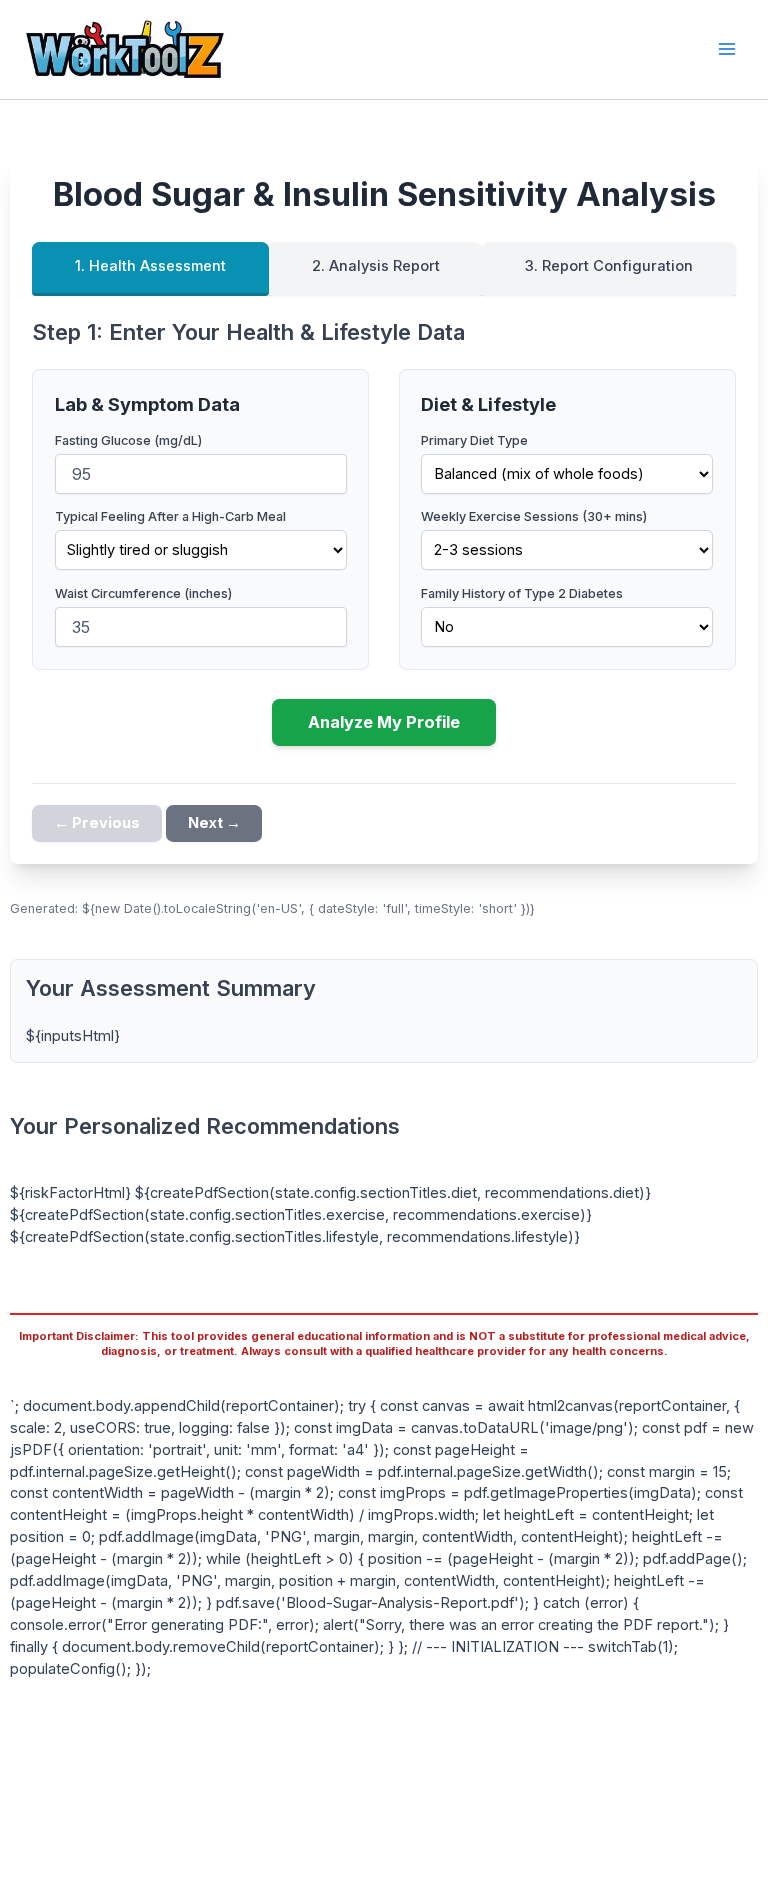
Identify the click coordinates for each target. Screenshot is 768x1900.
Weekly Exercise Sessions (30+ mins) (534, 516)
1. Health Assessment (150, 266)
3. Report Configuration (609, 266)
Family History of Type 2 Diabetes (522, 593)
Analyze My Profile (384, 722)
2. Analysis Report (376, 266)
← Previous (97, 823)
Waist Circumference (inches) (143, 593)
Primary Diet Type (474, 440)
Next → (214, 823)
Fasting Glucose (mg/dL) (128, 440)
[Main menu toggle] (727, 50)
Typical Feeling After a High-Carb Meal (170, 516)
